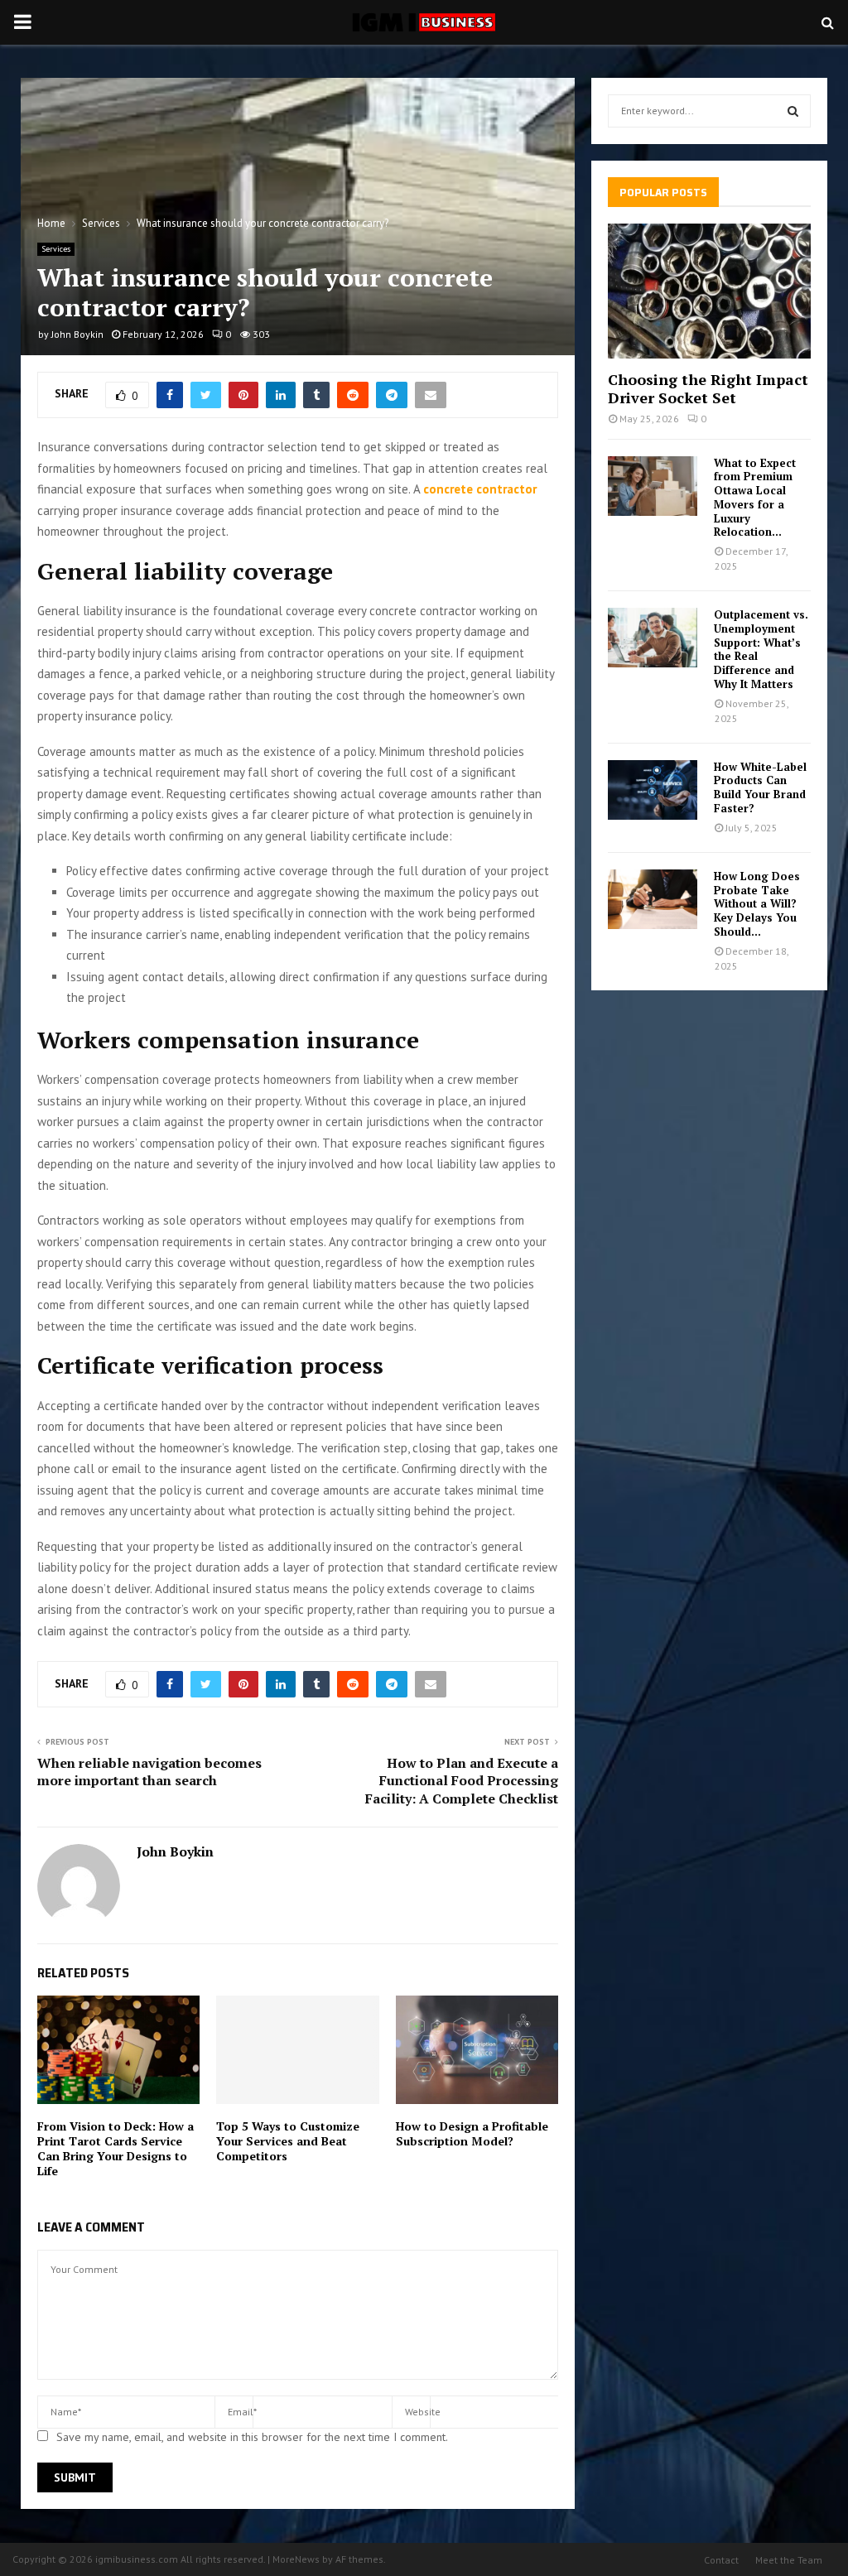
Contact (721, 2560)
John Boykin (77, 334)
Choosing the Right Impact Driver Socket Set (708, 388)
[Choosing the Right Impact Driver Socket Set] (709, 291)
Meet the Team (789, 2560)
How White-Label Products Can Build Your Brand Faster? (760, 787)
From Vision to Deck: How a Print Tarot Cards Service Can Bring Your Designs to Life (116, 2149)
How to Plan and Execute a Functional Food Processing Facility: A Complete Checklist (462, 1781)
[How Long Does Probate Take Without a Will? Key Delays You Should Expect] (653, 899)
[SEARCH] (793, 111)
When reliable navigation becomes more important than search (149, 1772)
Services (56, 249)
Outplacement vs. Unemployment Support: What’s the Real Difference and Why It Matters (761, 649)
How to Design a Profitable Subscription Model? (472, 2133)
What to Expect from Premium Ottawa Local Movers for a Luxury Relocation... (755, 498)
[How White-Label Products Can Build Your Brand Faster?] (653, 790)
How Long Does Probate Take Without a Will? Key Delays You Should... (757, 904)
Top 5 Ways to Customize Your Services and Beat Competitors (288, 2141)
